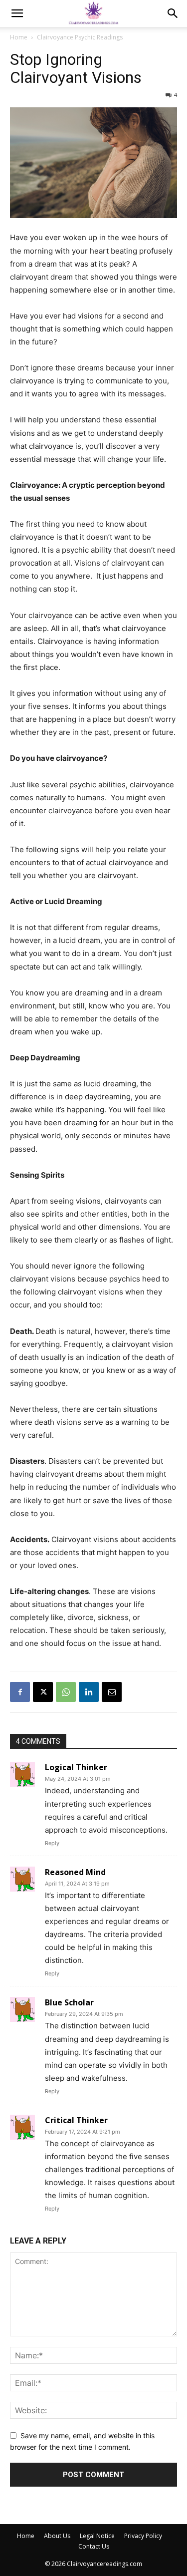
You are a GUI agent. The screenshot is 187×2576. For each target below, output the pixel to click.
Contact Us (94, 2546)
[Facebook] (20, 1692)
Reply (52, 1843)
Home (19, 37)
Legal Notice (97, 2536)
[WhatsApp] (66, 1692)
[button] (17, 13)
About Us (57, 2536)
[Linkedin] (89, 1692)
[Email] (112, 1692)
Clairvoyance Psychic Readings (80, 37)
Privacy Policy (143, 2536)
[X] (43, 1692)
